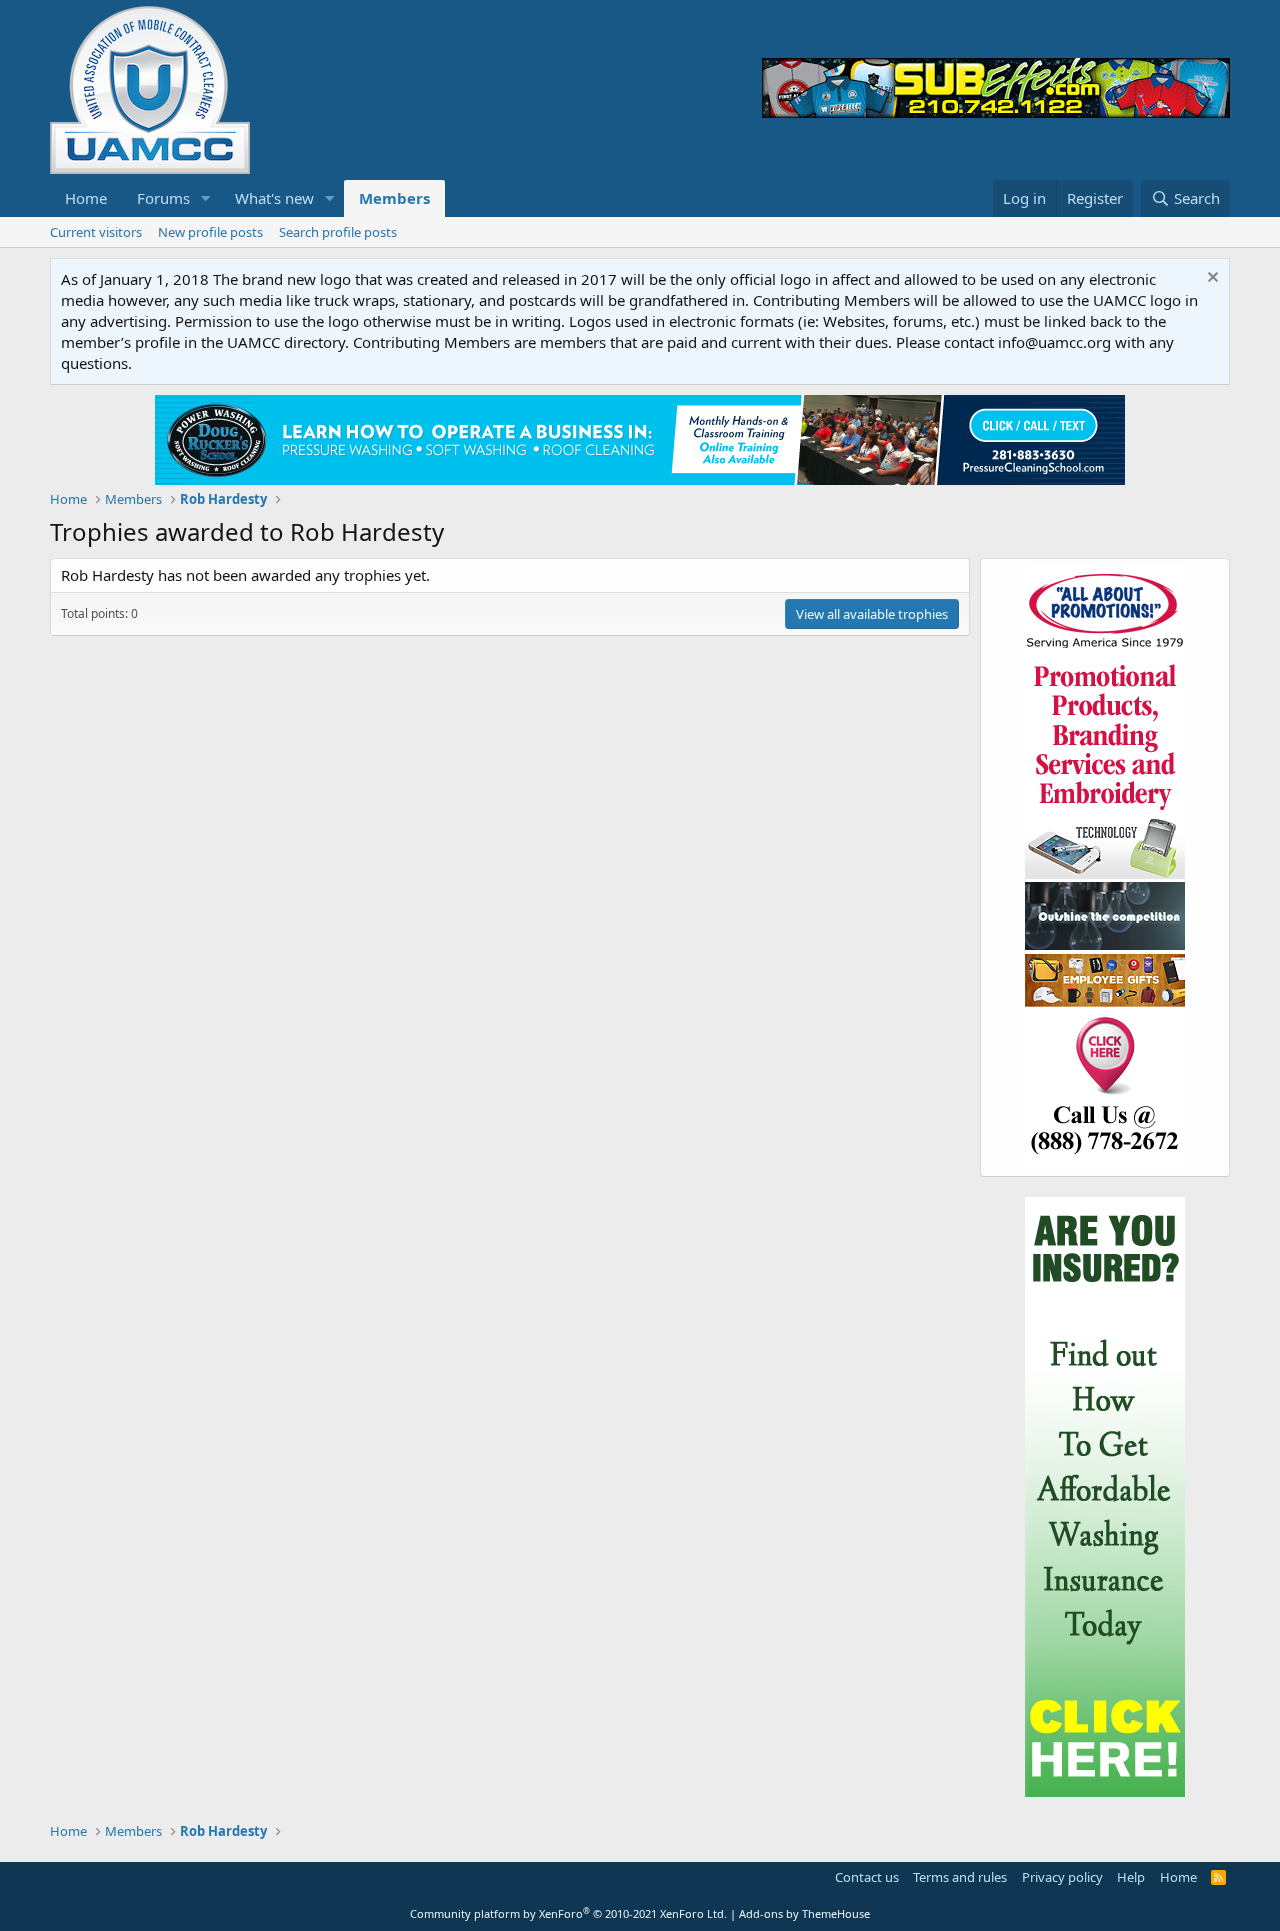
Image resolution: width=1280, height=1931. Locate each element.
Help (1131, 1877)
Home (86, 198)
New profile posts (210, 232)
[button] (206, 198)
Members (394, 198)
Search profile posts (338, 232)
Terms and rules (960, 1877)
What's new (274, 198)
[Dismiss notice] (1210, 279)
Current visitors (96, 232)
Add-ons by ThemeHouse (804, 1913)
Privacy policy (1062, 1877)
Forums (163, 198)
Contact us (867, 1877)
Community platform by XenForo (568, 1913)
